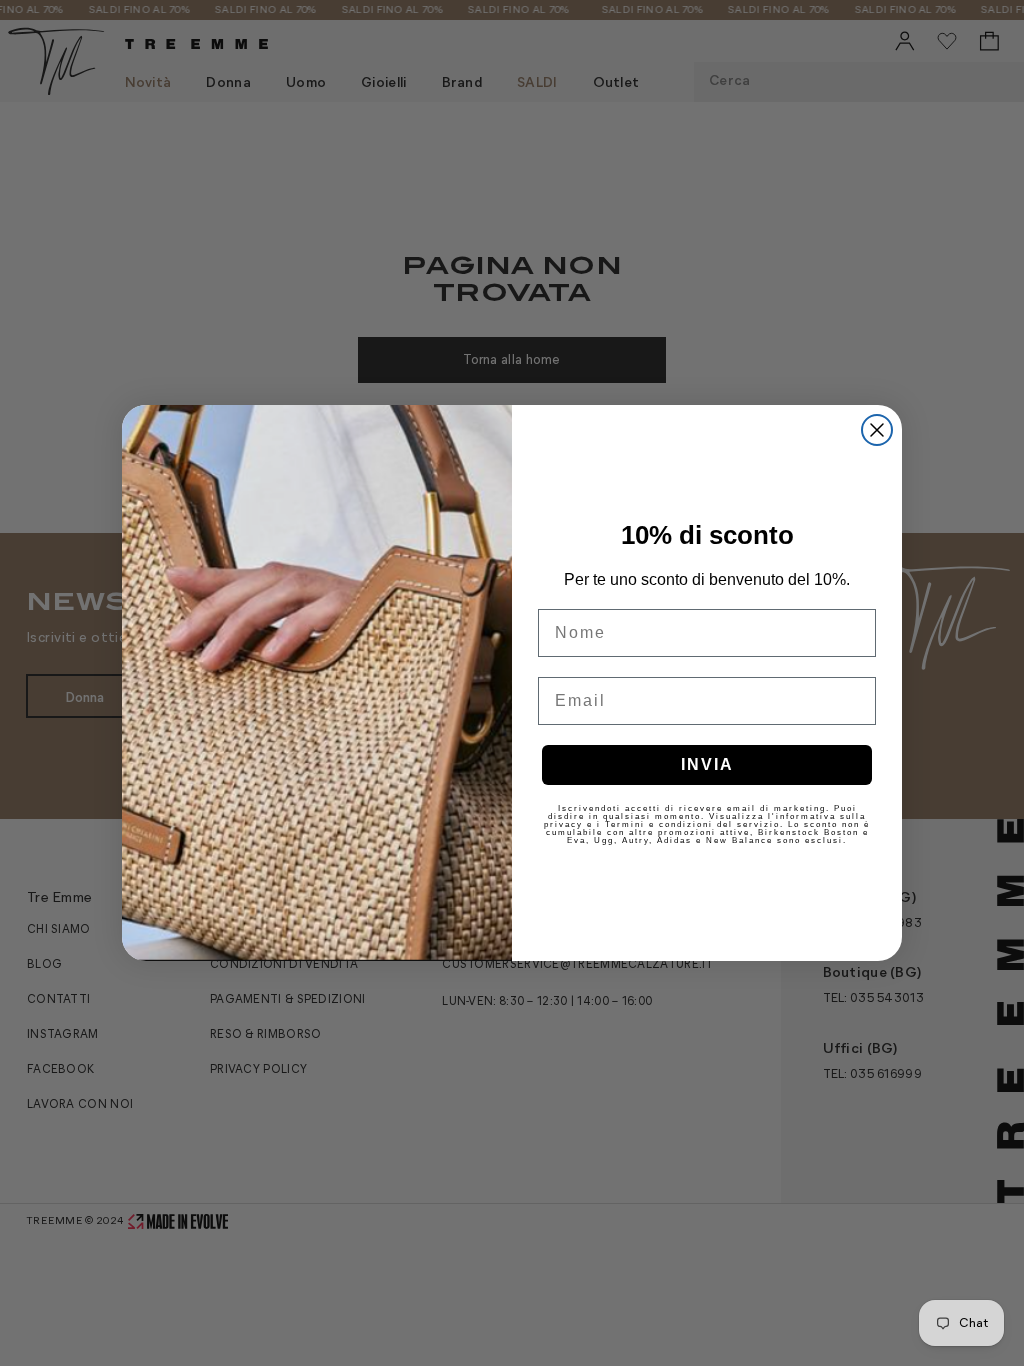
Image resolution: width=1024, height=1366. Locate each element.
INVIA (707, 764)
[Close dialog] (877, 430)
